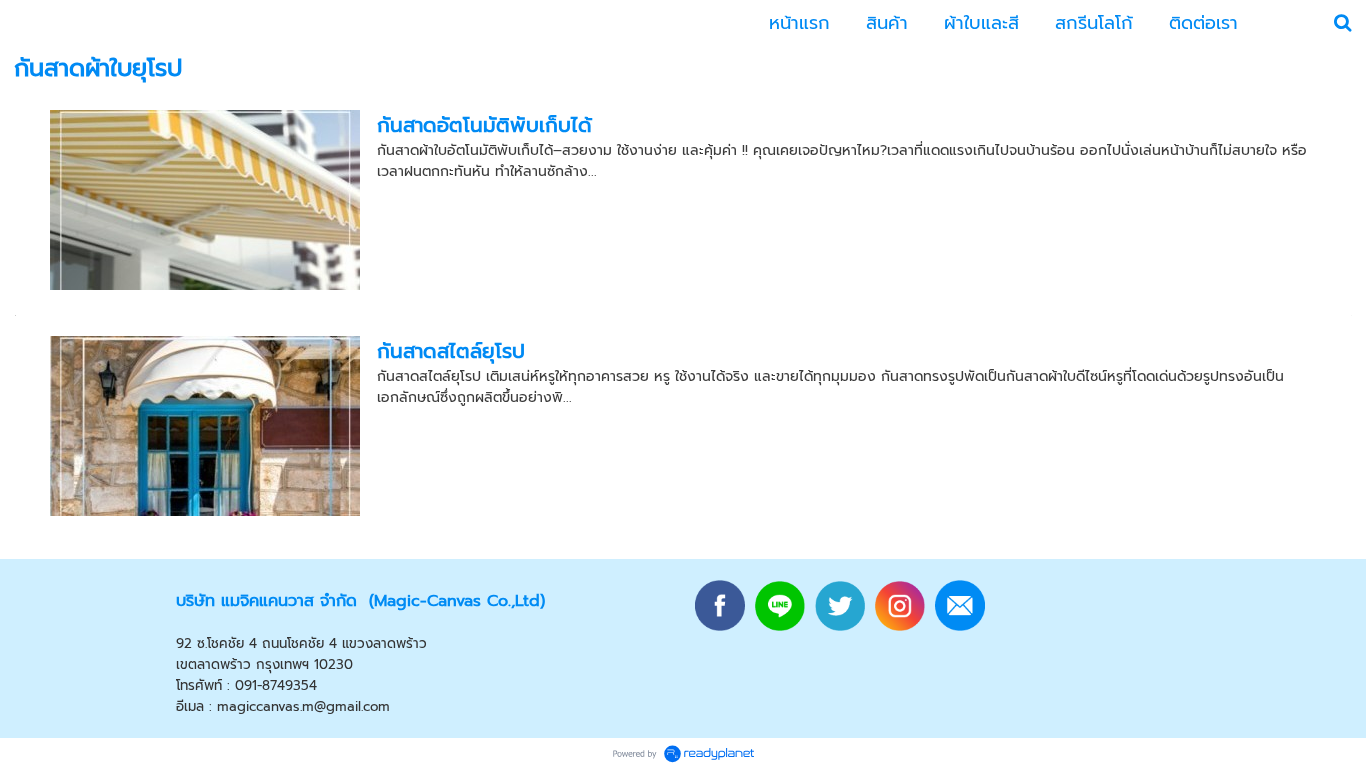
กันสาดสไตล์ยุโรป (451, 351)
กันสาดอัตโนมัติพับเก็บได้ (484, 125)
